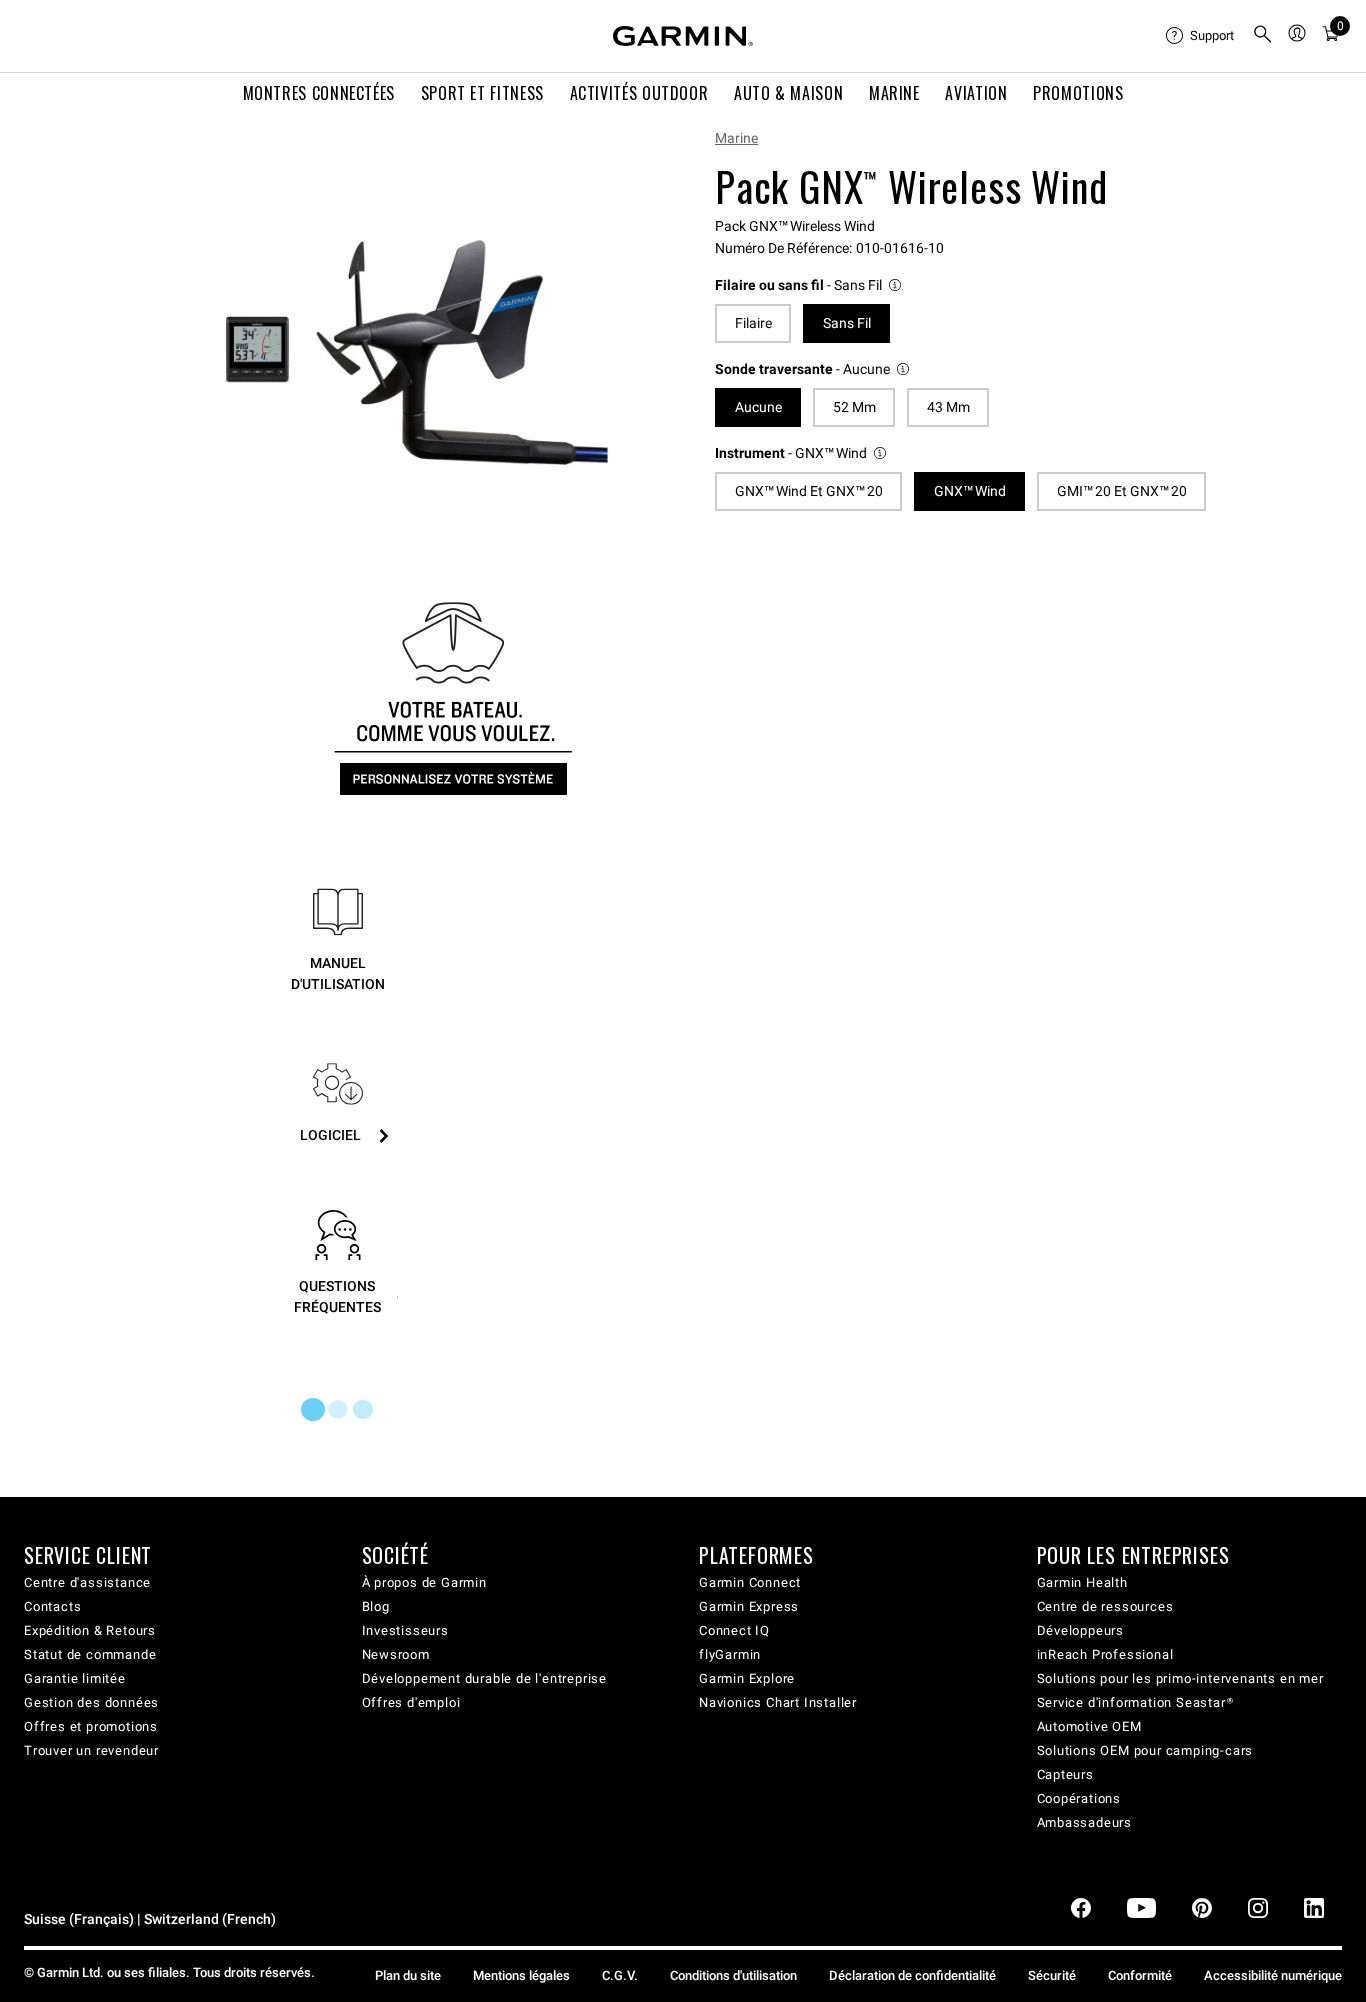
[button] (809, 285)
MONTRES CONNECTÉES (319, 93)
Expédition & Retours (90, 1630)
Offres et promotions (91, 1726)
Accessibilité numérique (1273, 1975)
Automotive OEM (1089, 1726)
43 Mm (948, 407)
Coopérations (1079, 1798)
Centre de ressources (1105, 1606)
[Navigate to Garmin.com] (683, 36)
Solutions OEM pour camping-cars (1145, 1750)
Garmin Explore (747, 1678)
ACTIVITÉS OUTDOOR (639, 93)
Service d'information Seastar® (1135, 1702)
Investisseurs (405, 1630)
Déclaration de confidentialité (912, 1975)
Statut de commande (90, 1654)
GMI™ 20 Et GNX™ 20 (1122, 491)
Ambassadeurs (1085, 1822)
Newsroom (396, 1654)
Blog (376, 1606)
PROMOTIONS (1078, 93)
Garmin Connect (750, 1582)
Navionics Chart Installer (778, 1702)
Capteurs (1065, 1774)
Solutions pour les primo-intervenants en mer (1180, 1678)
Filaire (753, 323)
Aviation (976, 93)
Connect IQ (734, 1630)
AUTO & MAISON (788, 93)
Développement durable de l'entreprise (485, 1678)
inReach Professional (1105, 1654)
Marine (736, 138)
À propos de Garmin (424, 1582)
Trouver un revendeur (91, 1750)
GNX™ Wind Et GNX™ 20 (809, 491)
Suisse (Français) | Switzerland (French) (150, 1919)
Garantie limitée (75, 1678)
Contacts (52, 1606)
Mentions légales (521, 1975)
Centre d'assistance (87, 1582)
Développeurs (1081, 1630)
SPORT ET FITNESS (482, 93)
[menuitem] (1201, 36)
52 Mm (854, 407)
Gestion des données (91, 1702)
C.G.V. (620, 1975)
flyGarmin (730, 1654)
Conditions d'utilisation (733, 1975)
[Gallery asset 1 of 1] (415, 352)
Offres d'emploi (411, 1702)
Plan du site (408, 1975)
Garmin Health (1082, 1582)
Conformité (1140, 1975)
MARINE (894, 93)
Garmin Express (749, 1606)
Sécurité (1052, 1975)
